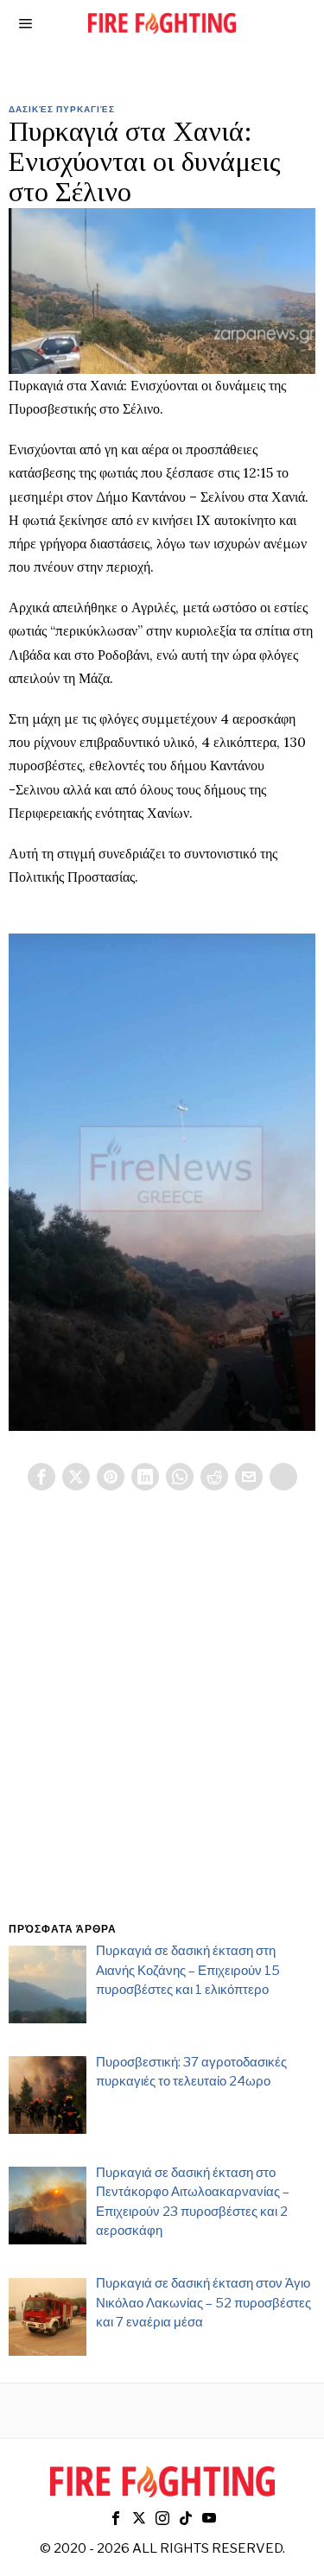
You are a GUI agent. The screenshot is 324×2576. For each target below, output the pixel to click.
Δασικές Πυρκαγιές (62, 109)
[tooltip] (41, 1477)
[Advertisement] (162, 1727)
